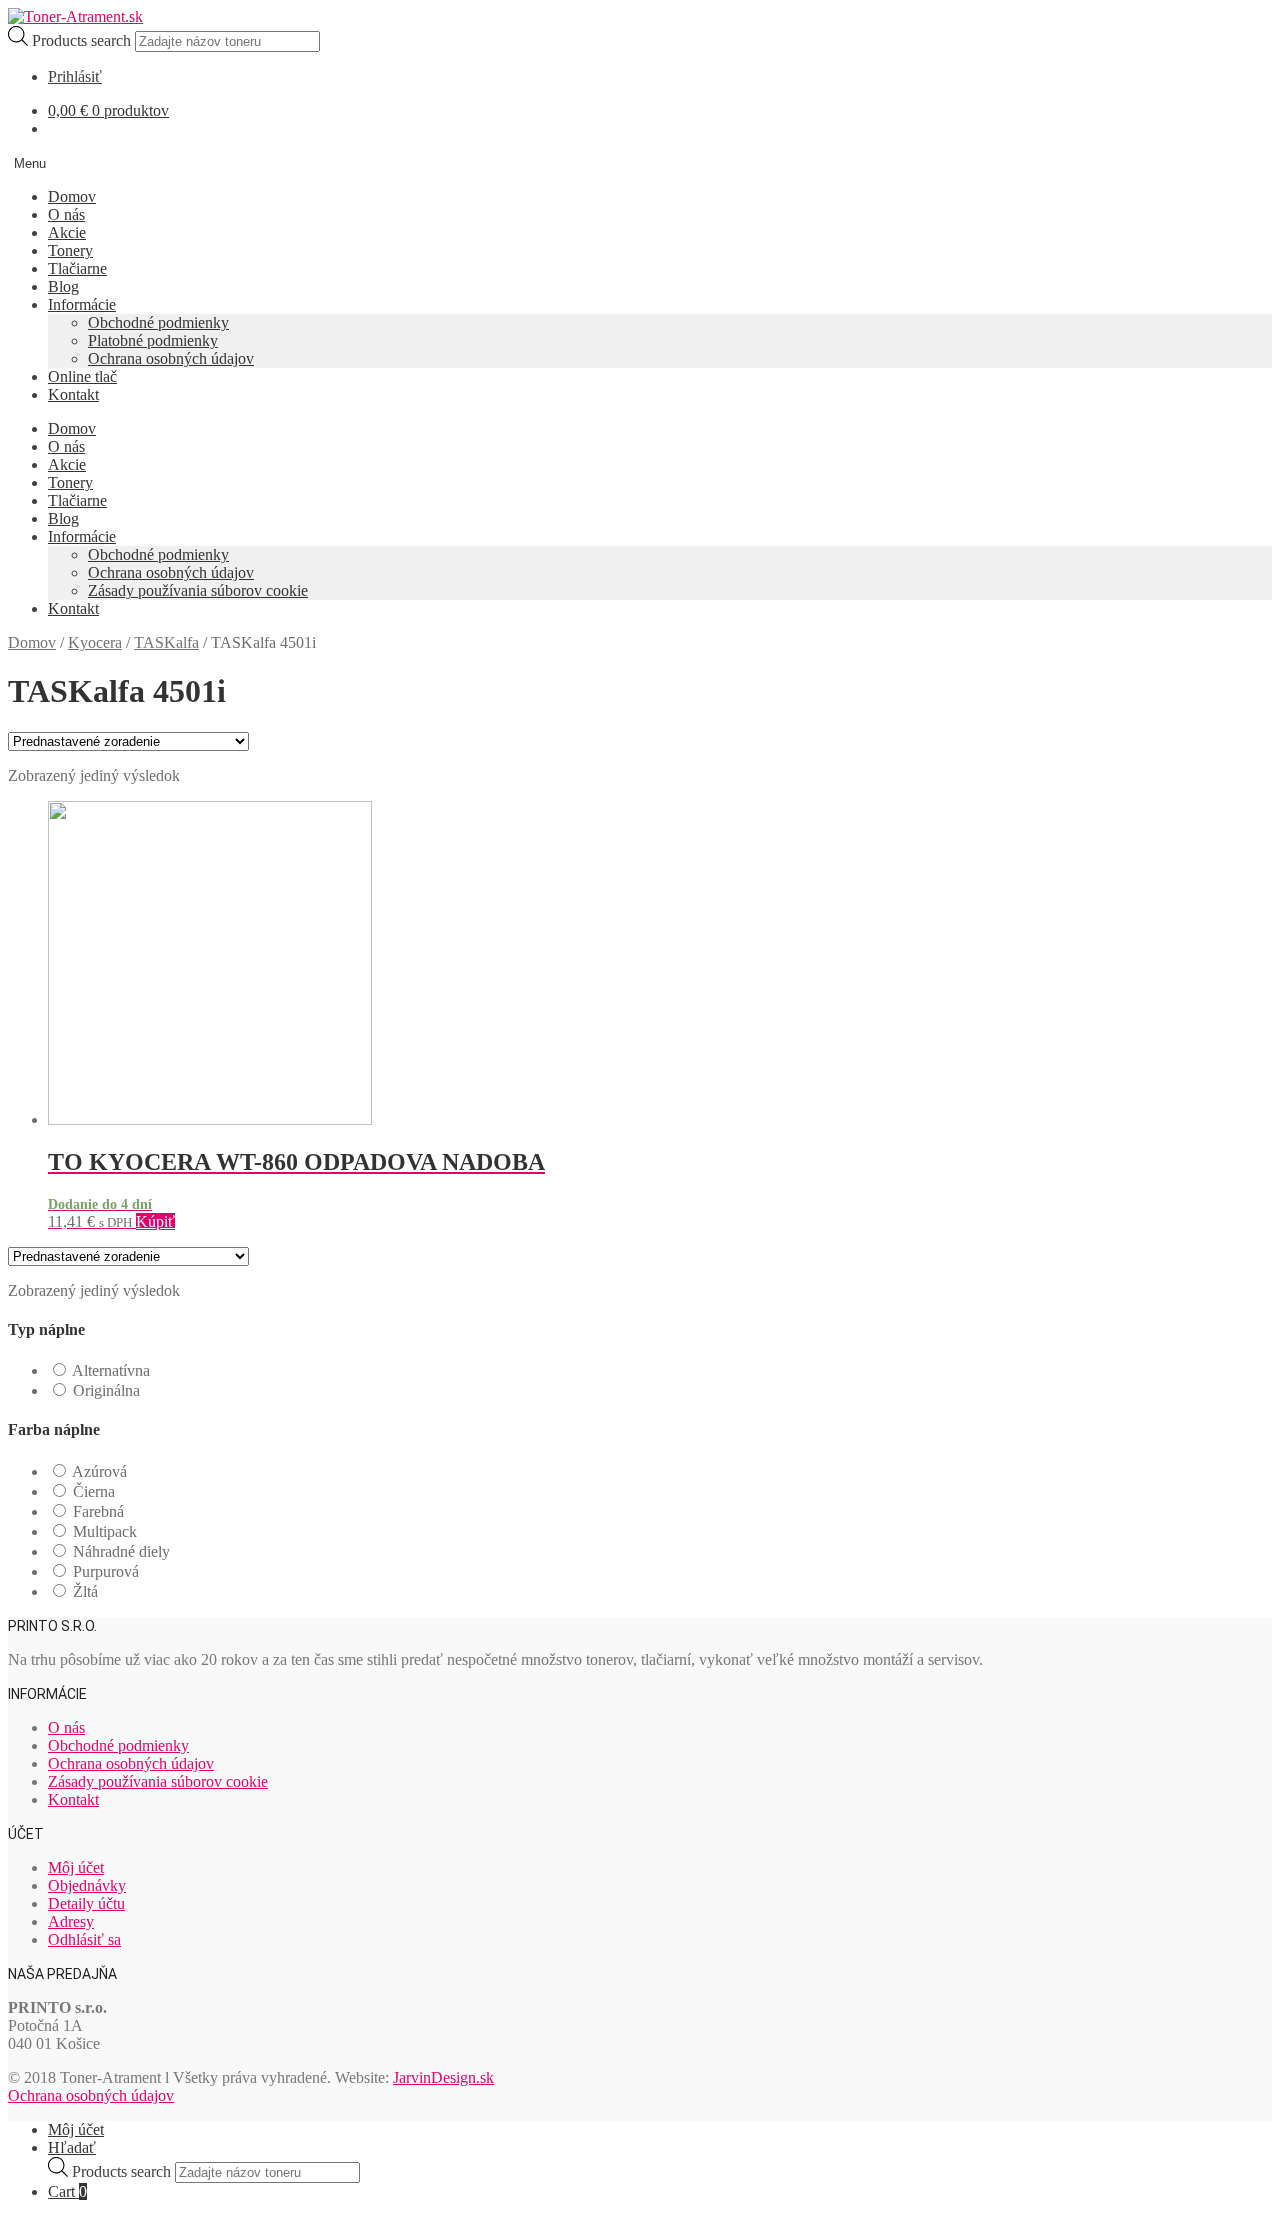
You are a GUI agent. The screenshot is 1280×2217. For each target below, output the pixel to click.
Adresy (71, 1921)
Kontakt (73, 394)
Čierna (94, 1491)
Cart (67, 2191)
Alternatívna (111, 1370)
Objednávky (87, 1885)
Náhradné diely (121, 1551)
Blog (63, 286)
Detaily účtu (86, 1903)
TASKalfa (166, 642)
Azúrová (99, 1471)
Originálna (106, 1390)
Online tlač (82, 376)
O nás (66, 214)
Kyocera (95, 642)
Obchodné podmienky (158, 322)
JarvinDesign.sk (443, 2077)
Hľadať (72, 2147)
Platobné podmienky (153, 340)
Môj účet (76, 1867)
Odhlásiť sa (84, 1939)
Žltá (85, 1591)
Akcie (67, 232)
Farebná (98, 1511)
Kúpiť (155, 1221)
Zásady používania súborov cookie (198, 590)
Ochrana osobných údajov (171, 358)
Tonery (70, 250)
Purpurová (106, 1571)
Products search (83, 40)
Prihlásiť (75, 76)
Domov (72, 196)
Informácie (82, 304)
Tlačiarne (77, 268)
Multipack (105, 1531)
